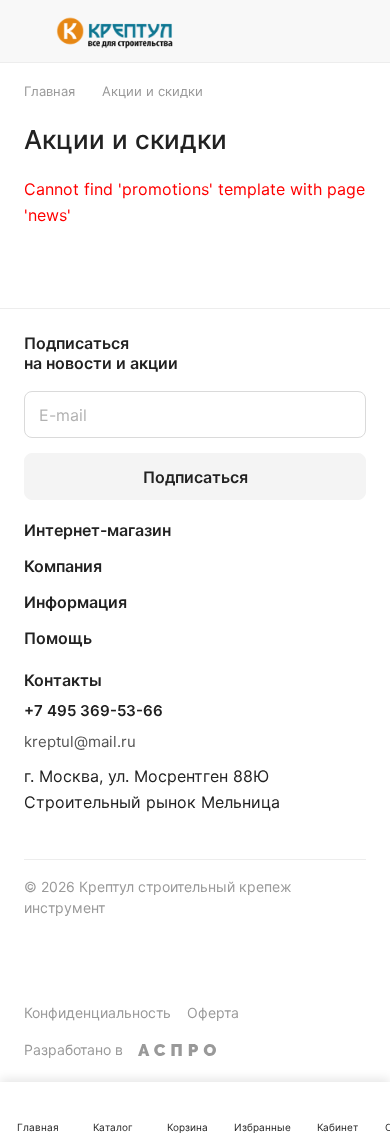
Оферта (213, 1012)
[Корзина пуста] (358, 31)
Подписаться (195, 477)
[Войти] (313, 31)
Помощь (58, 638)
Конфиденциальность (97, 1012)
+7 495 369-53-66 (93, 711)
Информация (75, 602)
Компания (63, 566)
